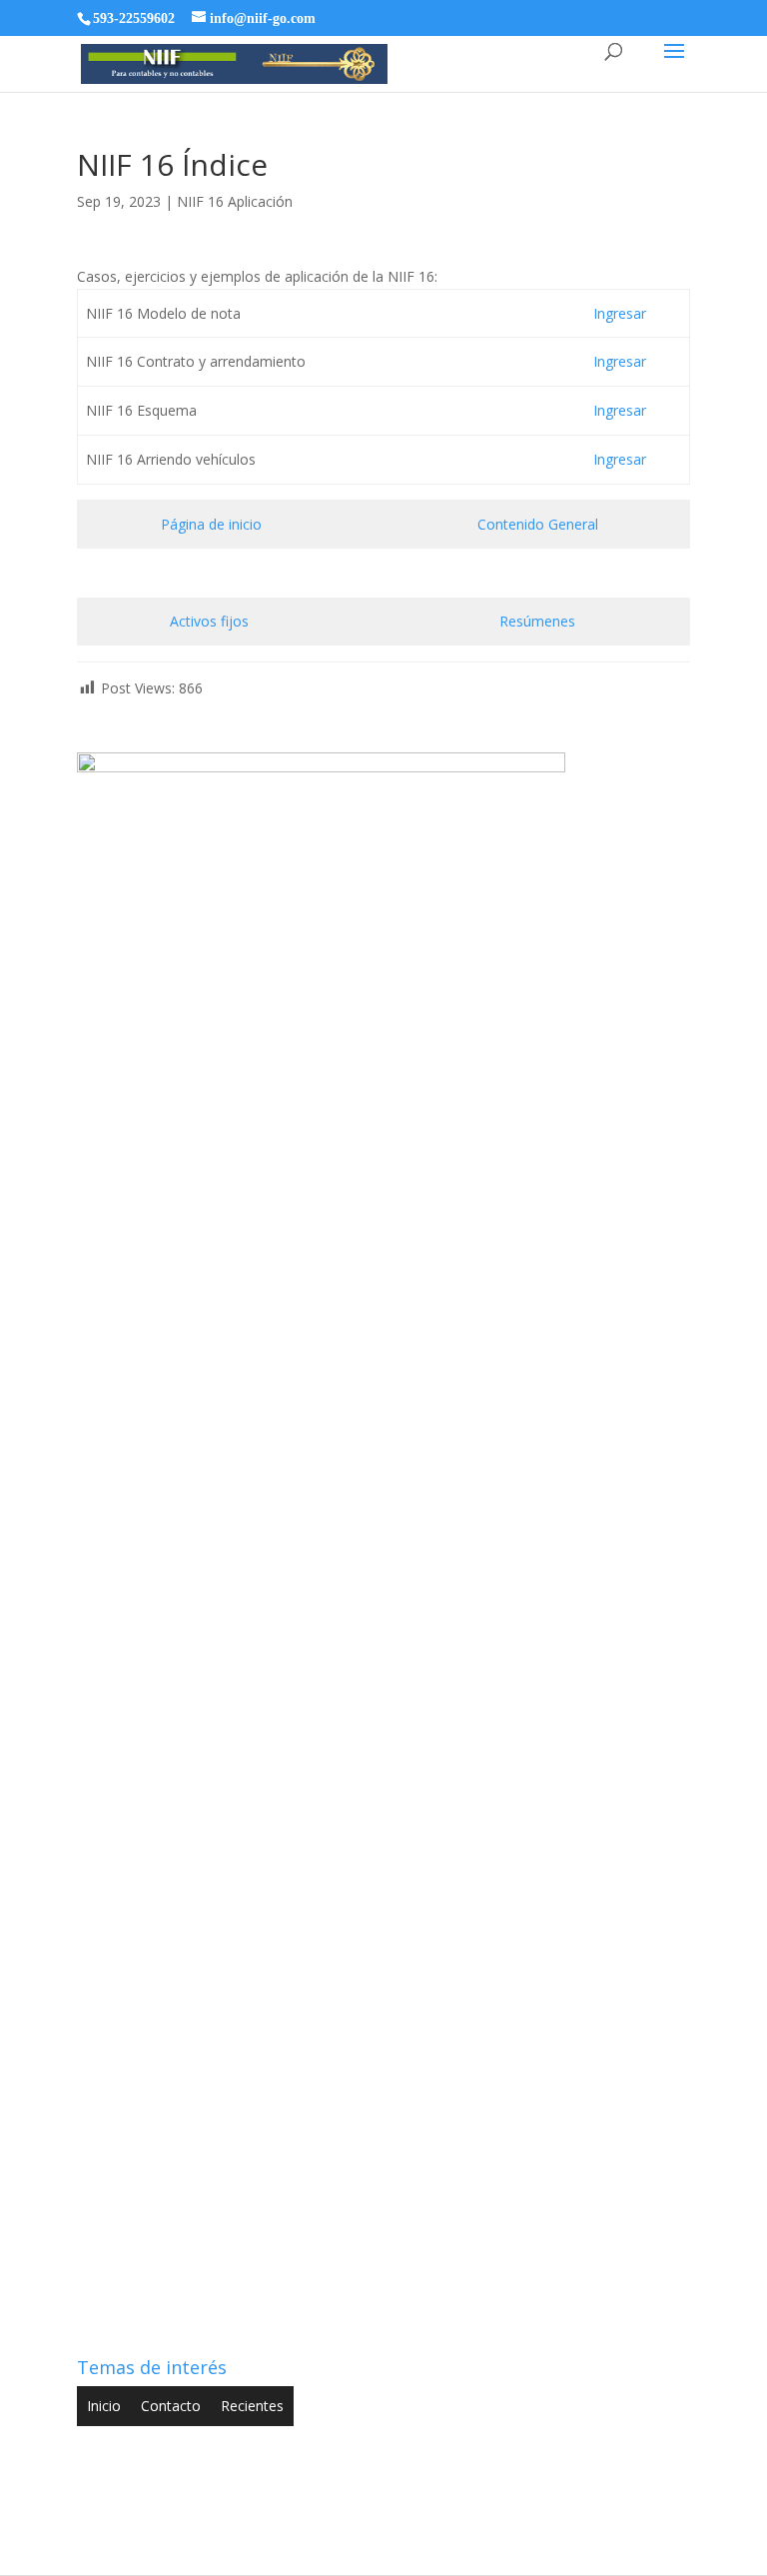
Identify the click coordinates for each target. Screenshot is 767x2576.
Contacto (171, 2406)
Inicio (104, 2406)
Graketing (554, 2548)
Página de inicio (211, 524)
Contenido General (538, 524)
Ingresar (620, 313)
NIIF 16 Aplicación (235, 201)
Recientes (252, 2406)
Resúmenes (537, 621)
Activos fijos (211, 621)
